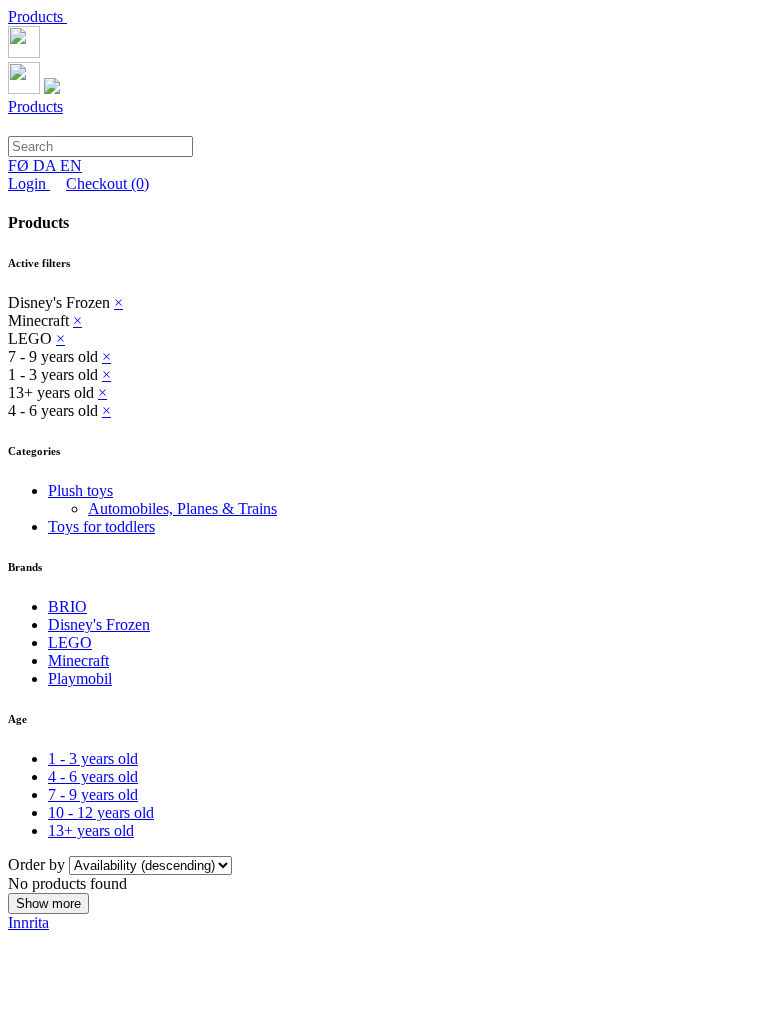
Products (37, 16)
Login (29, 183)
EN (71, 165)
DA (46, 165)
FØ (20, 165)
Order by (38, 864)
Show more (48, 903)
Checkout (107, 183)
